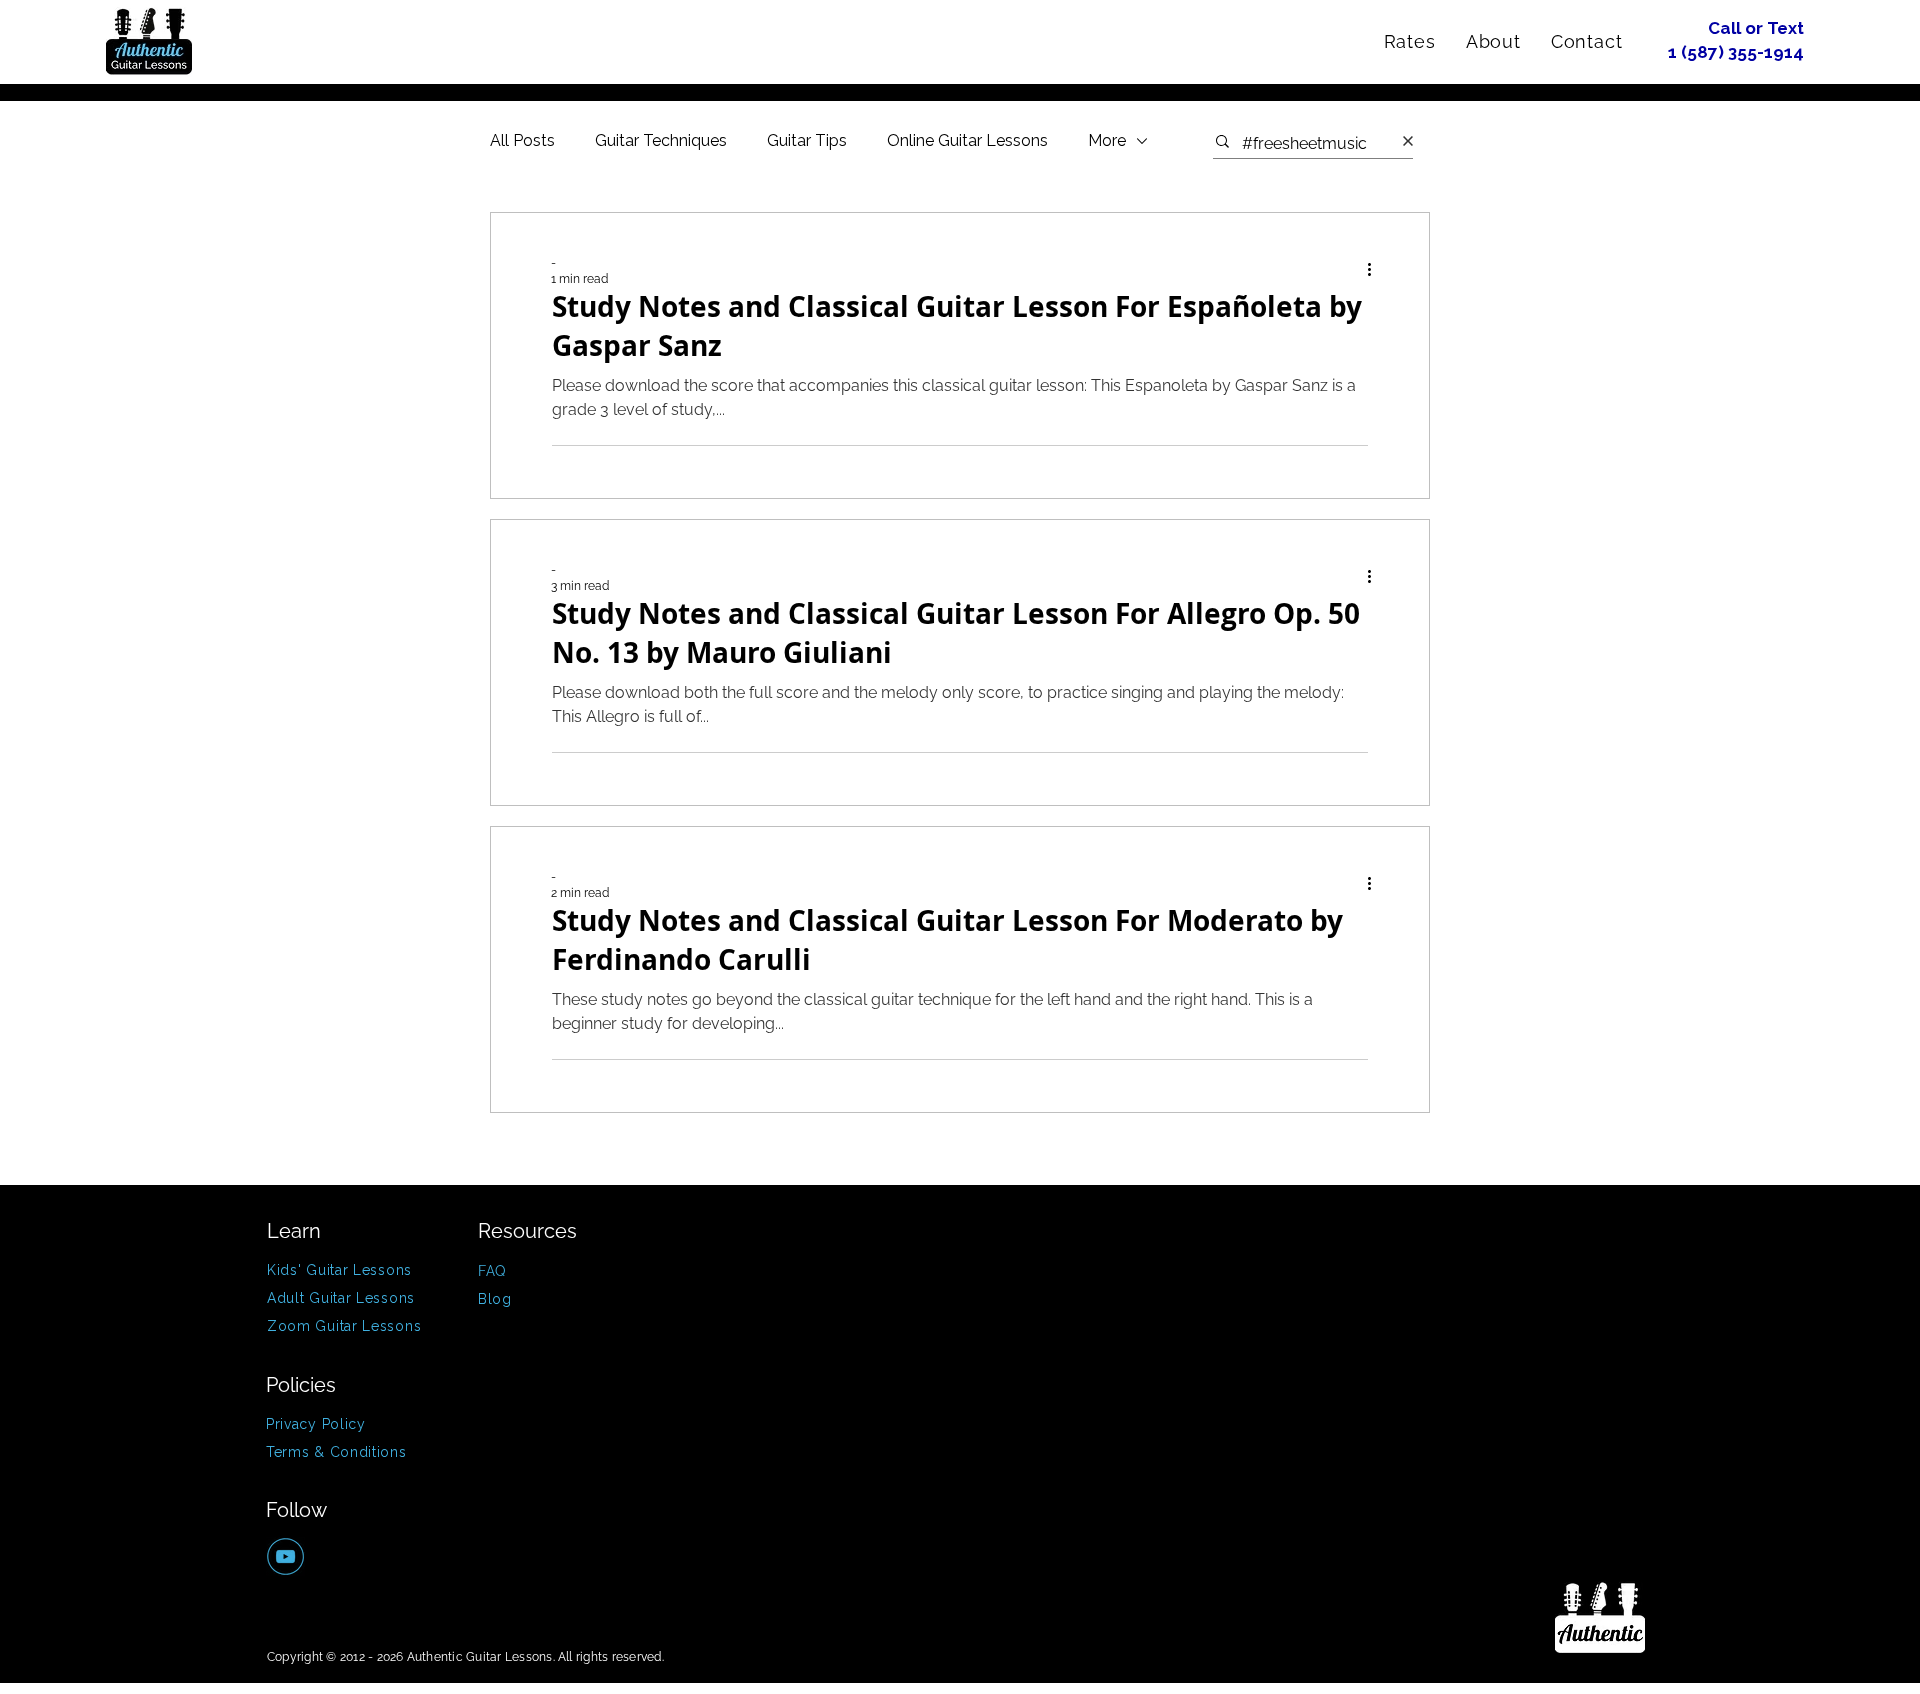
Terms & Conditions (336, 1452)
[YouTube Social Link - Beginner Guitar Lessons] (285, 1556)
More (1107, 140)
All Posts (522, 140)
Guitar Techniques (661, 140)
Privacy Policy (316, 1424)
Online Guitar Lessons (967, 140)
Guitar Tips (807, 140)
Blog (495, 1299)
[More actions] (1376, 270)
